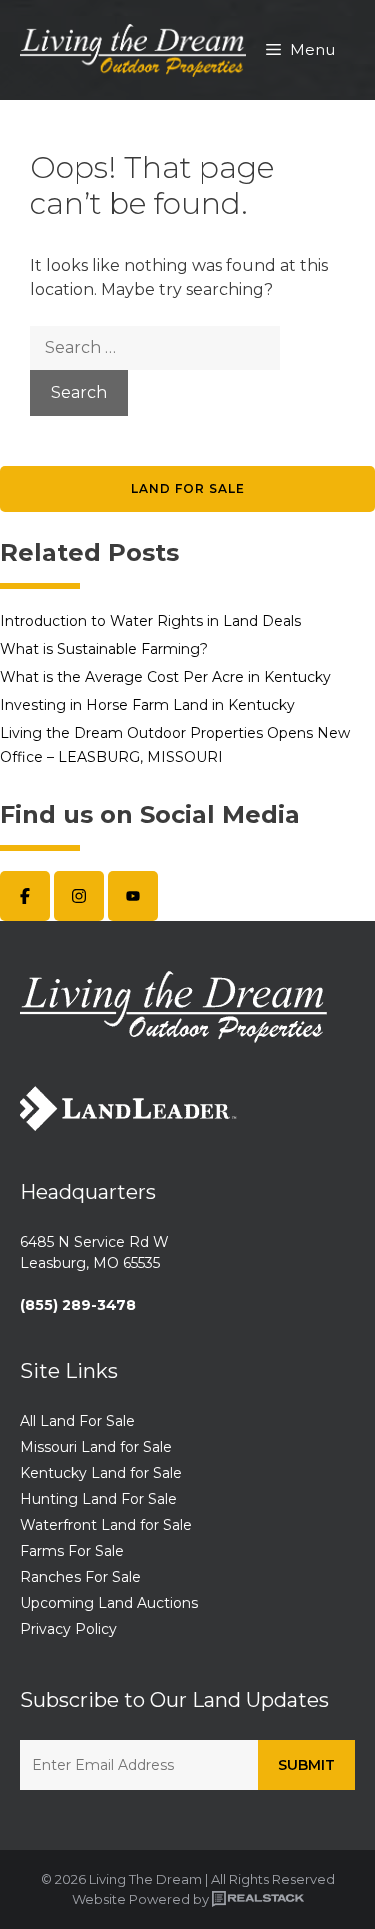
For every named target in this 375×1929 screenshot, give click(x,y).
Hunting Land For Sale (98, 1499)
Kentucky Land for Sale (101, 1473)
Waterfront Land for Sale (106, 1525)
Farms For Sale (72, 1551)
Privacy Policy (68, 1629)
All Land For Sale (77, 1421)
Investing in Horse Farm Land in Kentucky (147, 705)
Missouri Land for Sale (96, 1447)
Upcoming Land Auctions (109, 1603)
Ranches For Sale (80, 1577)
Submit (306, 1765)
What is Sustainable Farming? (104, 649)
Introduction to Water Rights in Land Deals (150, 621)
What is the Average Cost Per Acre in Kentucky (165, 677)
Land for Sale (188, 488)
